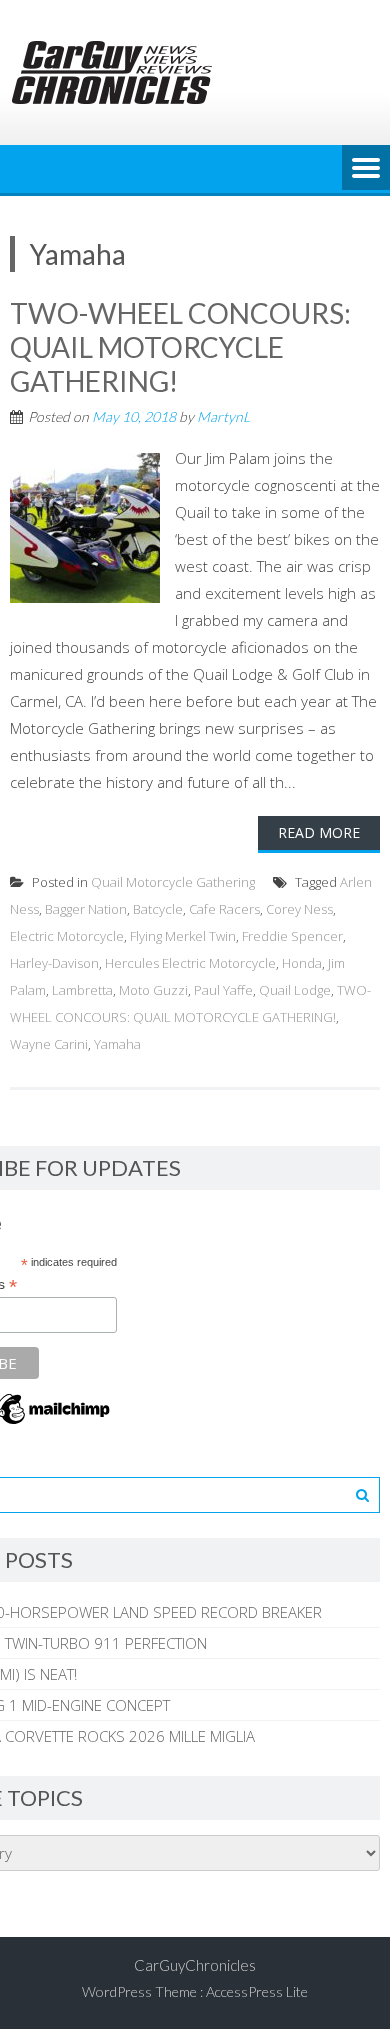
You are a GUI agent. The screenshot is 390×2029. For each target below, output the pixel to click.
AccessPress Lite (257, 1991)
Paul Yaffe (223, 990)
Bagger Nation (86, 909)
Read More (319, 832)
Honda (302, 963)
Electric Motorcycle (67, 936)
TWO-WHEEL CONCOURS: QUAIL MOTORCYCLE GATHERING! (180, 346)
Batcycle (158, 909)
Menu (366, 169)
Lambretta (82, 990)
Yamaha (117, 1044)
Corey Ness (299, 909)
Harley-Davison (54, 963)
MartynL (223, 416)
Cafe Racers (224, 909)
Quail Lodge (295, 990)
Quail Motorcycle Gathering (173, 882)
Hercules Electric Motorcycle (190, 963)
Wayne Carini (49, 1044)
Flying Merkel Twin (183, 936)
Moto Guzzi (153, 990)
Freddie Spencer (292, 936)
